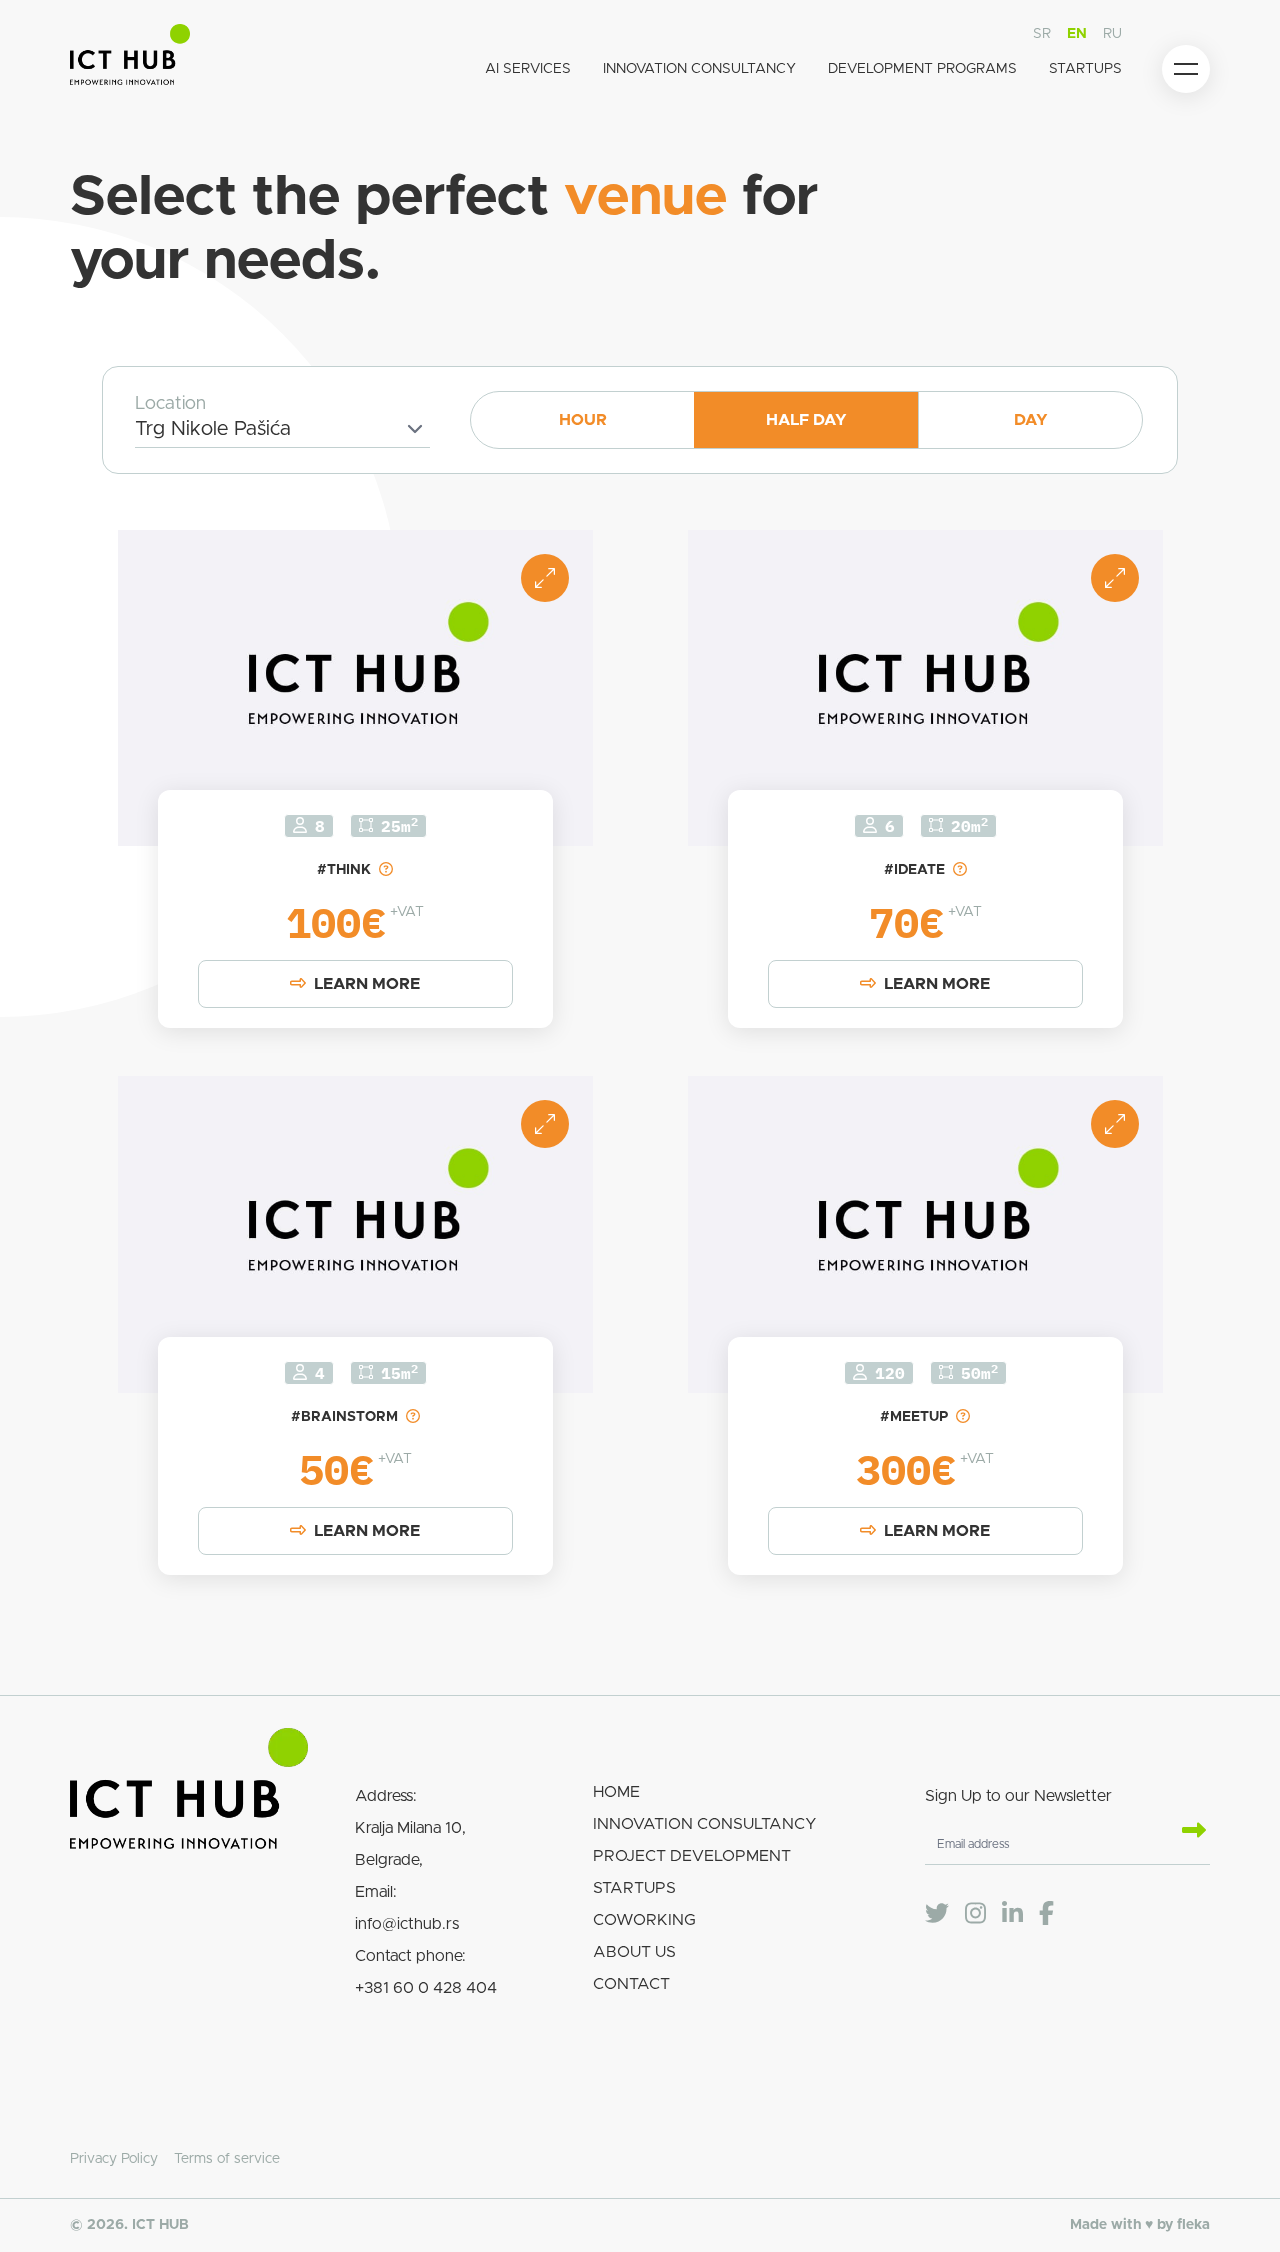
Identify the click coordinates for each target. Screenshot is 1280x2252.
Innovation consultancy (699, 69)
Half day (806, 420)
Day (1031, 420)
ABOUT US (634, 1952)
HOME (616, 1792)
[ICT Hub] (130, 58)
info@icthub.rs (407, 1924)
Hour (583, 420)
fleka (1193, 2225)
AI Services (528, 69)
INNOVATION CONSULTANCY (705, 1824)
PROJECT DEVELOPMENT (692, 1856)
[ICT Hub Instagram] (975, 1914)
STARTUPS (634, 1888)
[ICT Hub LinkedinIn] (1012, 1914)
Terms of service (227, 2159)
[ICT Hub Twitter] (937, 1914)
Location (170, 404)
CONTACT (631, 1984)
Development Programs (922, 69)
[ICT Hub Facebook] (1046, 1914)
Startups (1085, 69)
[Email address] (1186, 1832)
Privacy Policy (114, 2159)
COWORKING (644, 1920)
